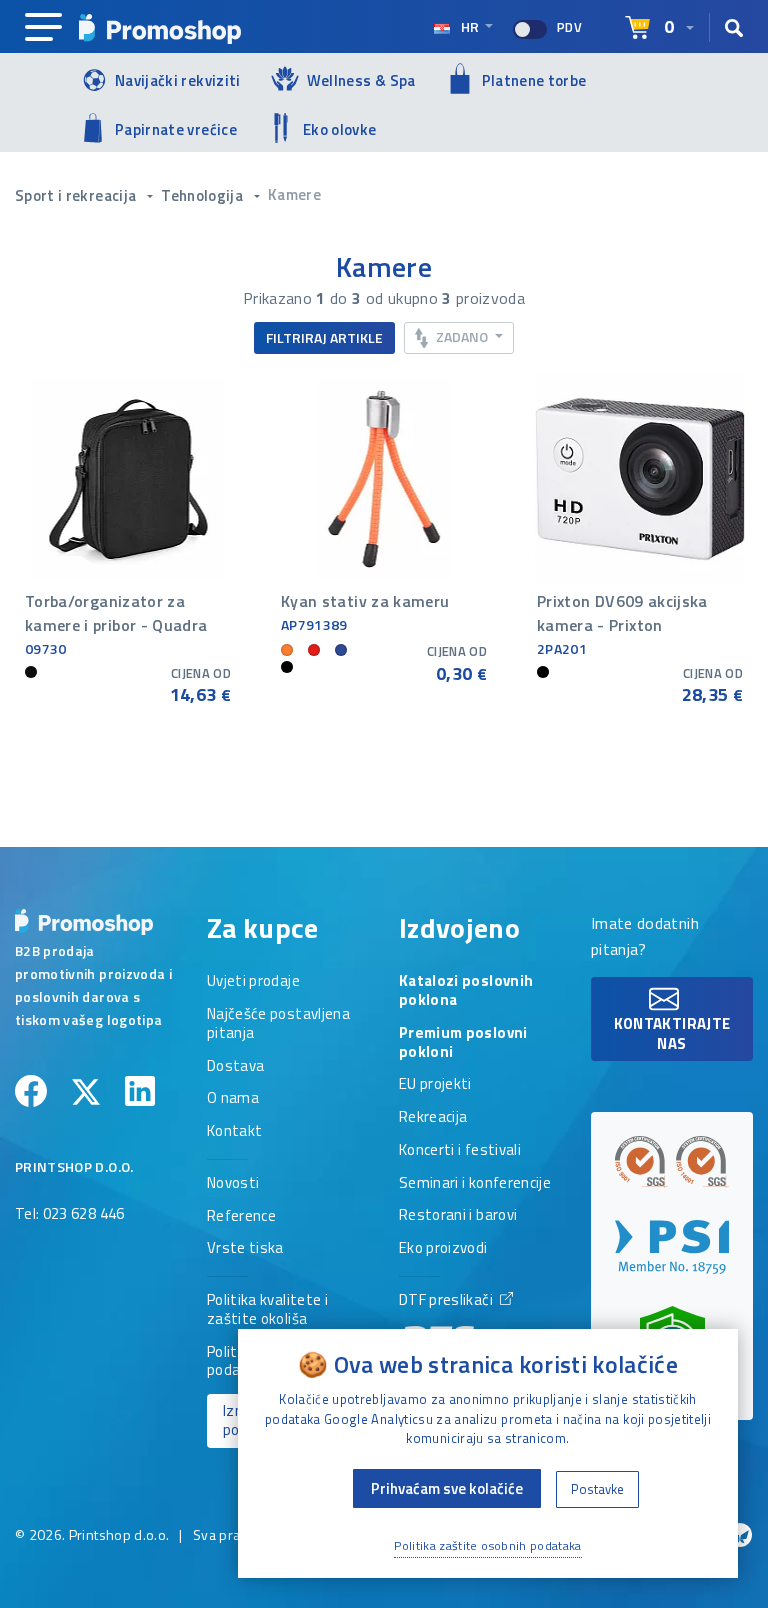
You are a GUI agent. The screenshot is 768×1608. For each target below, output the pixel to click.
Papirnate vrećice (176, 129)
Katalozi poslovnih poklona (466, 991)
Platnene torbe (534, 80)
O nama (233, 1099)
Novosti (233, 1184)
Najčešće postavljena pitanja (278, 1024)
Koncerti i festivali (460, 1151)
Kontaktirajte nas (672, 1033)
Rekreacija (433, 1118)
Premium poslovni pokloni (463, 1043)
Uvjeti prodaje (253, 982)
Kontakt (234, 1132)
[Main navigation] (43, 28)
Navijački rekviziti (178, 80)
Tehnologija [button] (203, 195)
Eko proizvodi (443, 1249)
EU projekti (435, 1085)
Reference (241, 1217)
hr (470, 26)
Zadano (462, 336)
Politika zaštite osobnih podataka (488, 1545)
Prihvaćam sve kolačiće (447, 1488)
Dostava (235, 1067)
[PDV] (530, 29)
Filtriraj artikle (324, 337)
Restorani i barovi (458, 1216)
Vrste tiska (245, 1249)
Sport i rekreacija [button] (77, 195)
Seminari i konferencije (475, 1184)
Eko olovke (340, 129)
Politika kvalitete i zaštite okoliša (267, 1310)
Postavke (597, 1489)
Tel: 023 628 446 (70, 1215)
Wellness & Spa (361, 80)
